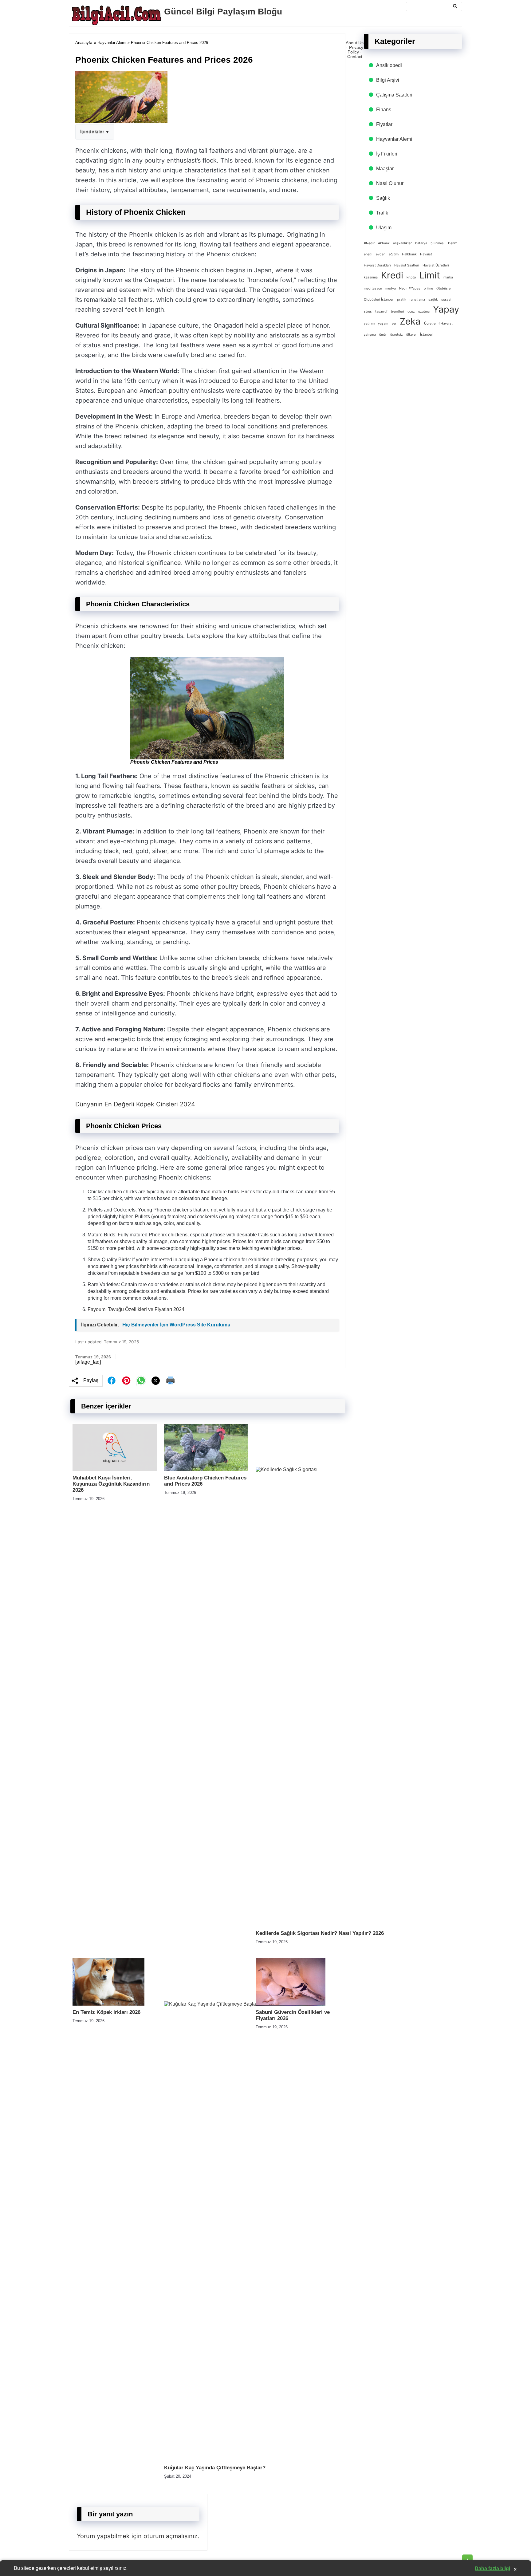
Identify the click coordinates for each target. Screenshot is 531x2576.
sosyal (446, 299)
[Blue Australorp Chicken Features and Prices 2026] (206, 1469)
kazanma (371, 277)
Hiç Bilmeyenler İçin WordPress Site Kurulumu (176, 1325)
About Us (355, 43)
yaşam (383, 323)
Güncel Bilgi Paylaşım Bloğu (223, 12)
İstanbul (426, 335)
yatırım (369, 323)
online (428, 288)
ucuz (411, 311)
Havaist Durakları (377, 265)
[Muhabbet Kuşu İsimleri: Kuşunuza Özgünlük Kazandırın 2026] (115, 1469)
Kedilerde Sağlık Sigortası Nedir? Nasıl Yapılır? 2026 (320, 1933)
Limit (430, 275)
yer (394, 323)
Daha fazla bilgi (492, 2568)
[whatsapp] (141, 1381)
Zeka (410, 321)
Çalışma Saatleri (394, 95)
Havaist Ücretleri (436, 265)
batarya (421, 243)
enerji (368, 254)
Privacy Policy (355, 50)
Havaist (426, 254)
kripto (411, 277)
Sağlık (383, 198)
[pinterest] (126, 1381)
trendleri (397, 311)
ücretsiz (397, 335)
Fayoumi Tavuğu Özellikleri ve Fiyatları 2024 (136, 1309)
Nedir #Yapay (410, 288)
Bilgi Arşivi (388, 80)
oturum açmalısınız (171, 2536)
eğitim (394, 254)
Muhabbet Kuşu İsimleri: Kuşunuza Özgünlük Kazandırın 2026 (111, 1484)
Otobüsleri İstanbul (379, 299)
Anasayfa (84, 43)
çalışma (370, 335)
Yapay (446, 309)
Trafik (382, 213)
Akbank (384, 243)
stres (368, 311)
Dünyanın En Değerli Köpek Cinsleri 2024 (135, 1104)
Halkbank (409, 254)
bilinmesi (438, 243)
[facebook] (112, 1381)
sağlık (433, 299)
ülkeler (411, 335)
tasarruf (381, 311)
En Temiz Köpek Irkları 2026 (106, 2012)
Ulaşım (384, 228)
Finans (384, 110)
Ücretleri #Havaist (438, 323)
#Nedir (369, 243)
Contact (355, 57)
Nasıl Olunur (390, 183)
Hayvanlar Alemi (112, 43)
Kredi (392, 275)
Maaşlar (385, 169)
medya (391, 288)
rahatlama (417, 299)
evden (381, 254)
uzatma (424, 311)
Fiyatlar (384, 124)
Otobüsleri (444, 288)
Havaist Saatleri (407, 265)
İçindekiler (92, 132)
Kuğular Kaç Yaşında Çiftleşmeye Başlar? (215, 2468)
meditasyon (373, 288)
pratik (402, 299)
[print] (171, 1381)
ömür (383, 335)
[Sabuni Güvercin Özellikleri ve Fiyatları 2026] (291, 2004)
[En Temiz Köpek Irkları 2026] (108, 2004)
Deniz (452, 243)
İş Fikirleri (387, 154)
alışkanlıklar (402, 243)
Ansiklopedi (389, 65)
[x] (156, 1381)
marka (448, 277)
